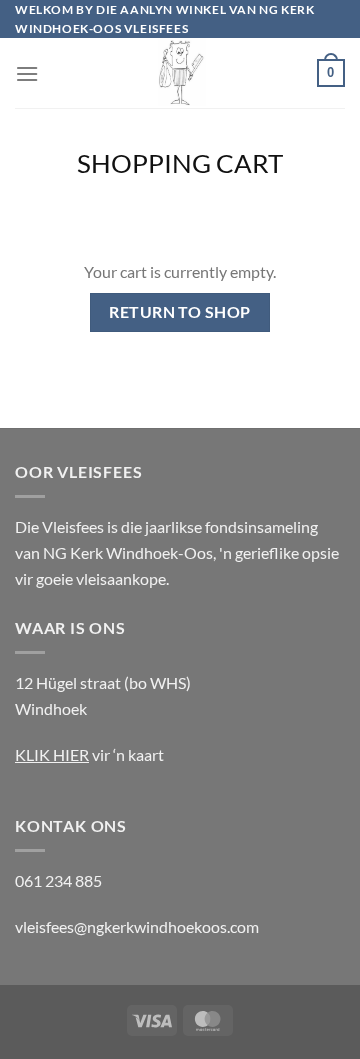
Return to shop (180, 312)
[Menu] (27, 73)
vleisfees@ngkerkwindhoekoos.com (137, 926)
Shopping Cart (180, 163)
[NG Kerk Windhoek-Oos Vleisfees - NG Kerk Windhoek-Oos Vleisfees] (180, 73)
